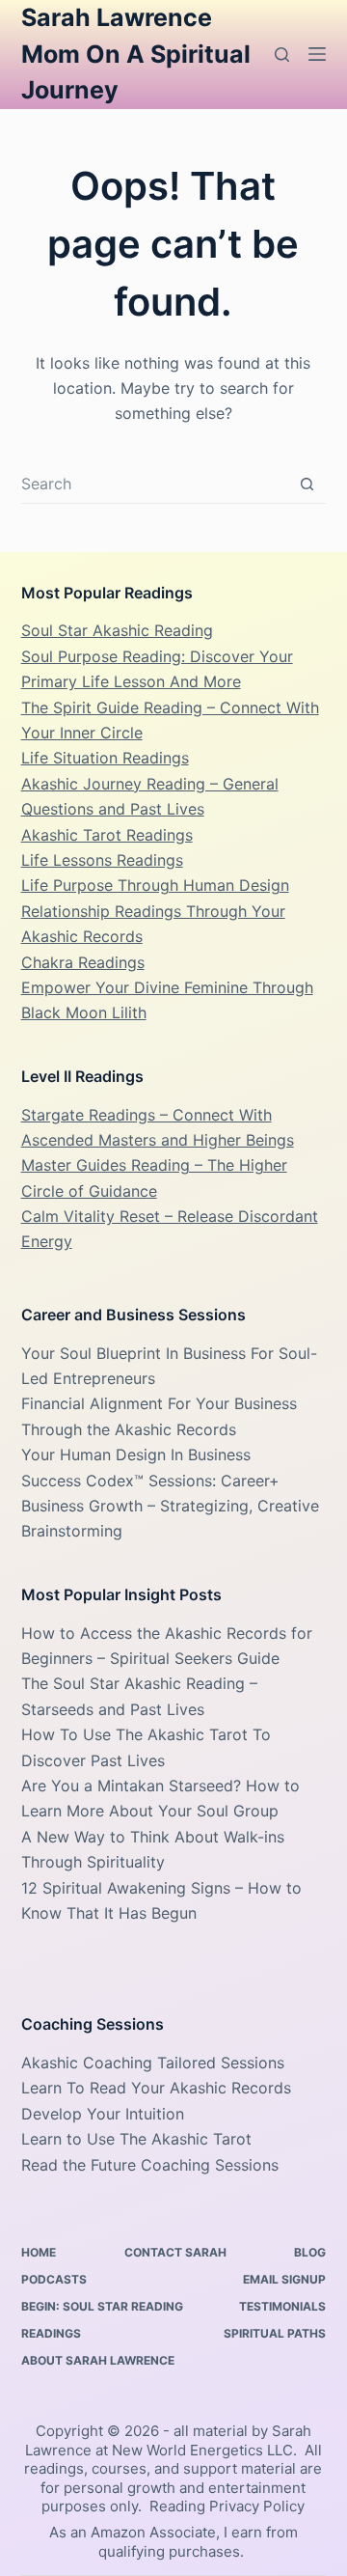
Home (39, 2252)
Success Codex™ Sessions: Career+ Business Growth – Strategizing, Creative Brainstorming (170, 1506)
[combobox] (155, 484)
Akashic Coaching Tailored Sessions (153, 2063)
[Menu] (317, 54)
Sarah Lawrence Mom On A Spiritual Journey (136, 54)
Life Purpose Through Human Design (155, 885)
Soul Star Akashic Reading (117, 630)
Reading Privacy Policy (227, 2506)
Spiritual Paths (275, 2333)
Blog (310, 2252)
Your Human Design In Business (136, 1454)
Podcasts (54, 2279)
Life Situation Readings (105, 758)
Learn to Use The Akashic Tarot (136, 2139)
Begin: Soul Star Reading (102, 2306)
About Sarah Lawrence (98, 2360)
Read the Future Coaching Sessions (150, 2165)
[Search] (282, 55)
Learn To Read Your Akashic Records (156, 2088)
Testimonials (282, 2306)
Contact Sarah (175, 2252)
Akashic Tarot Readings (107, 835)
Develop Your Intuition (103, 2114)
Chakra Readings (83, 962)
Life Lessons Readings (102, 860)
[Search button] (307, 484)
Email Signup (284, 2279)
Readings (51, 2333)
